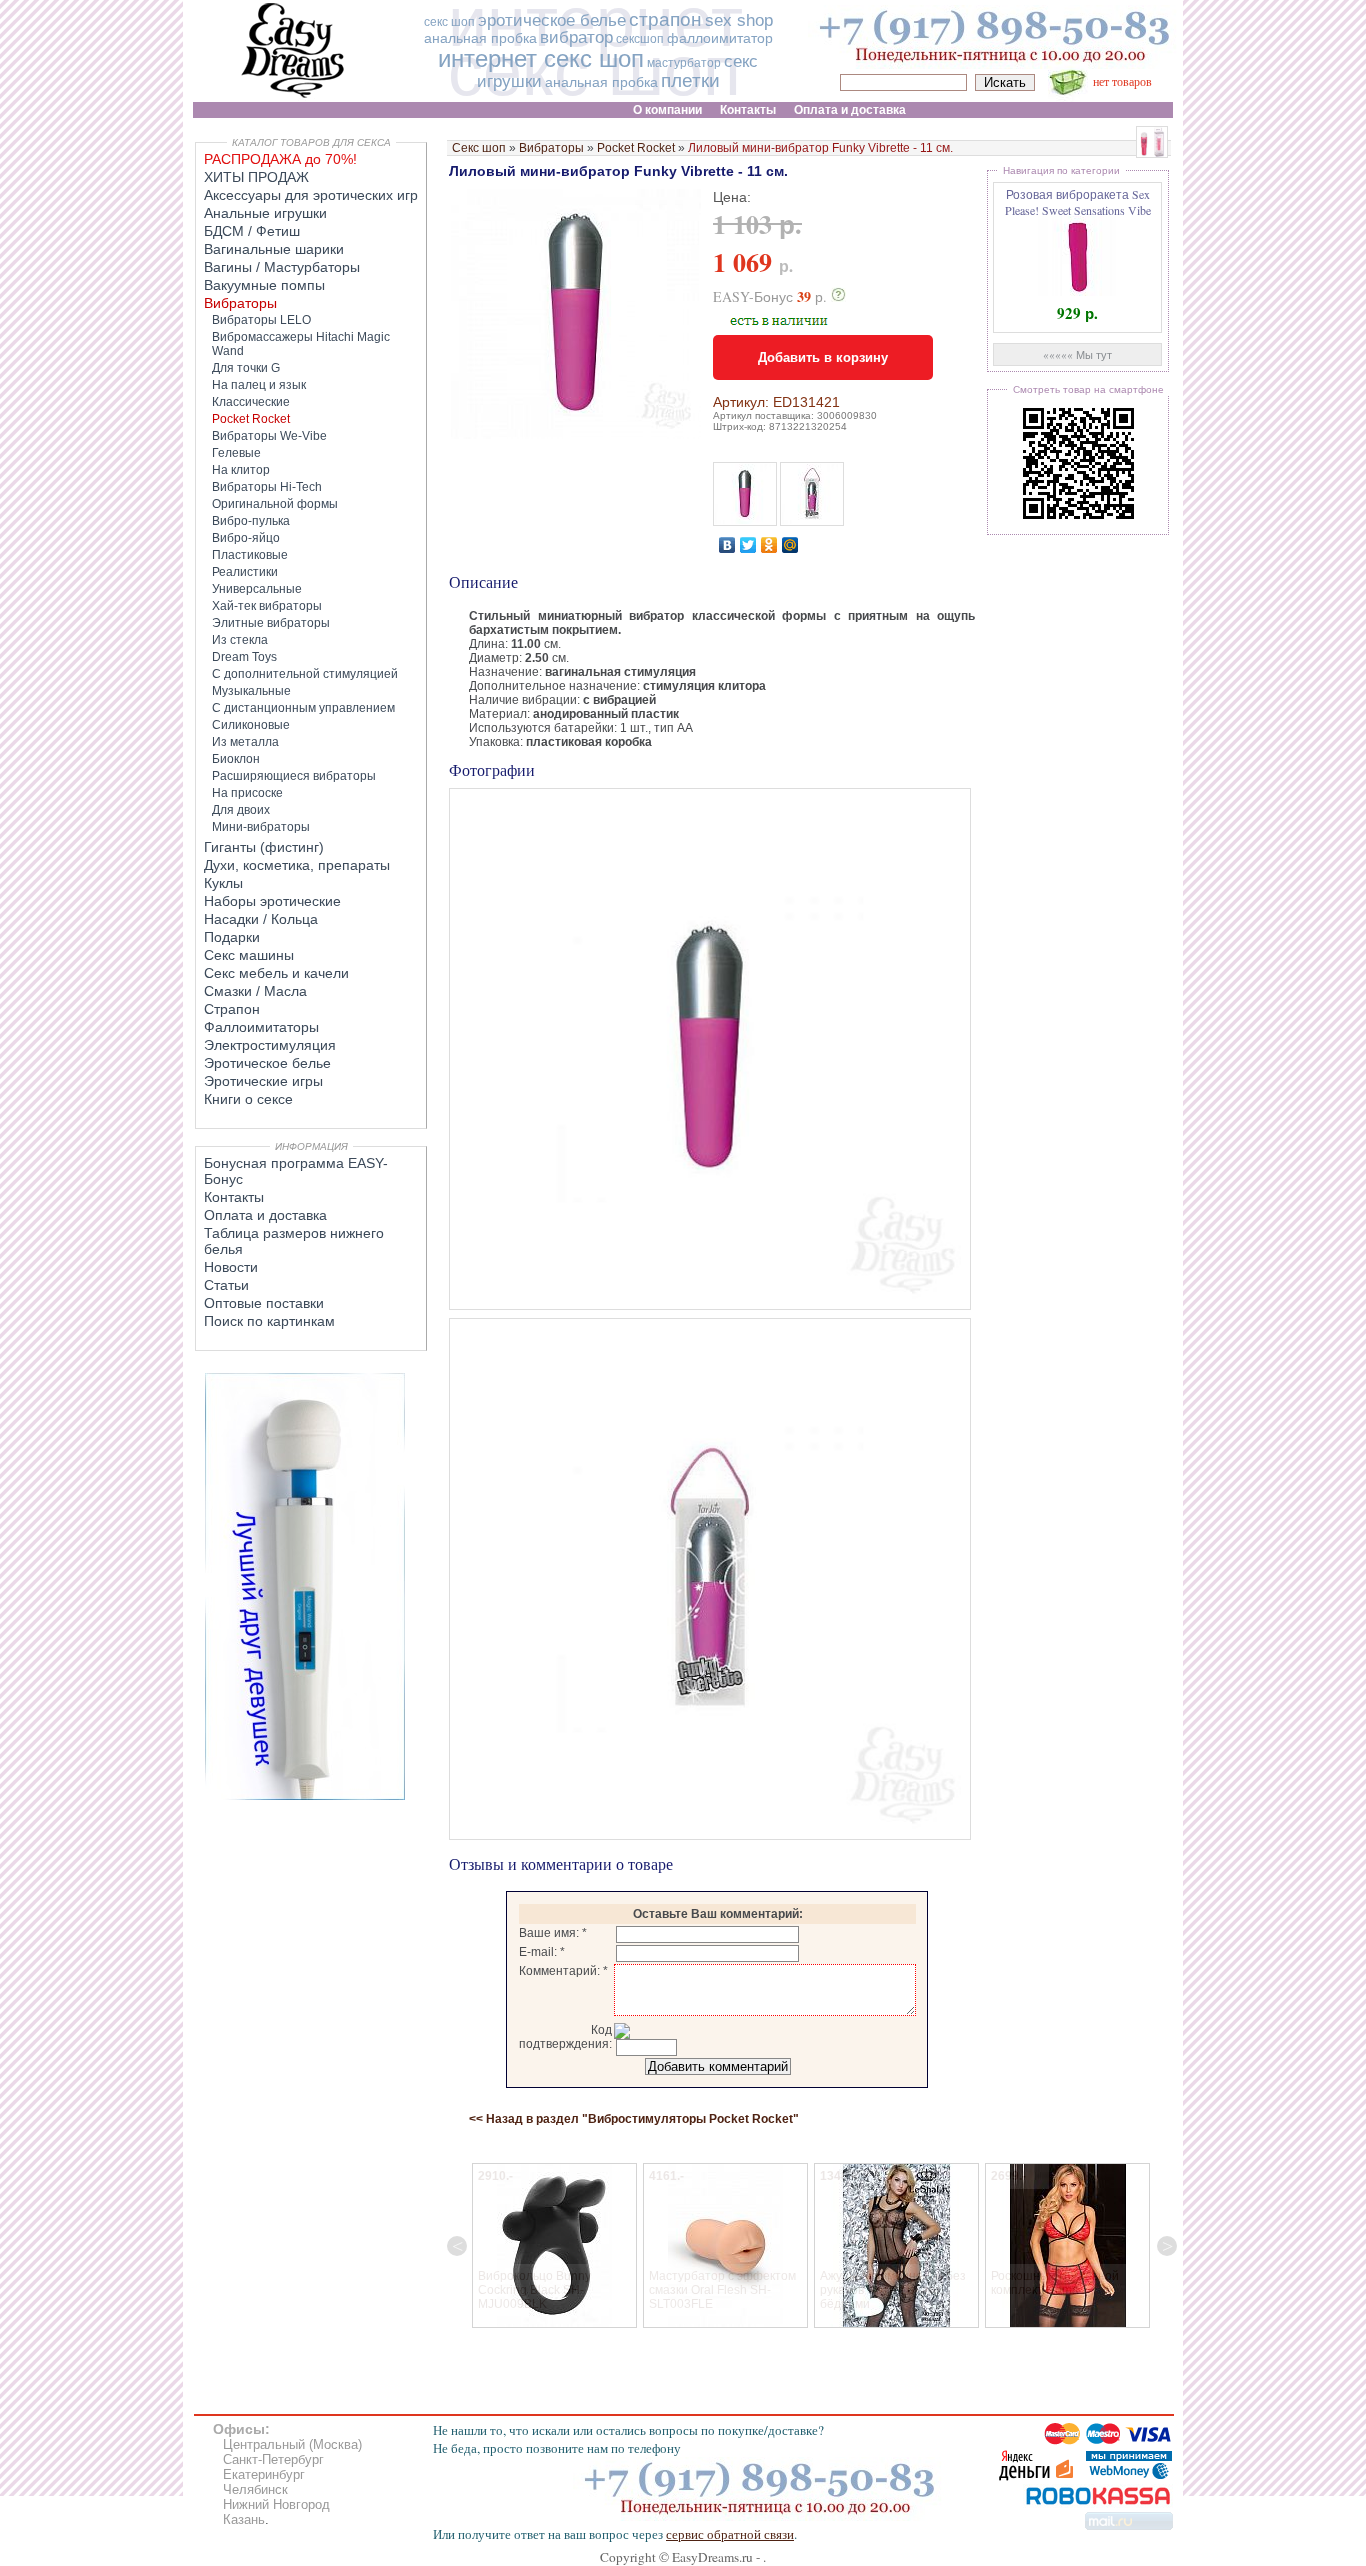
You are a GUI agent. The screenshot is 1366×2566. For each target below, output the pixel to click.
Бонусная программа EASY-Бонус (296, 1171)
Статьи (226, 1285)
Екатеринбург (264, 2474)
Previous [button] (457, 2246)
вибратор (576, 37)
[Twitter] (748, 545)
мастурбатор (684, 63)
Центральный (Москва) (292, 2444)
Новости (231, 1267)
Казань (244, 2519)
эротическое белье (552, 20)
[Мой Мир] (790, 545)
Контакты (234, 1197)
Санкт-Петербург (273, 2459)
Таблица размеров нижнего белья (294, 1241)
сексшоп (640, 39)
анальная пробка (480, 38)
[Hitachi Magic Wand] (305, 1796)
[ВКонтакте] (727, 545)
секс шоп (449, 22)
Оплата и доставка (265, 1215)
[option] (554, 2245)
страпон (665, 19)
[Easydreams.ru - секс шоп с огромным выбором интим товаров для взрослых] (293, 97)
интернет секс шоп (541, 58)
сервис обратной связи (730, 2534)
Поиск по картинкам (269, 1321)
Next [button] (1167, 2246)
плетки (690, 80)
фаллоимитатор (720, 38)
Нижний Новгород (276, 2504)
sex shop (739, 20)
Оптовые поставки (264, 1303)
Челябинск (255, 2489)
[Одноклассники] (769, 545)
